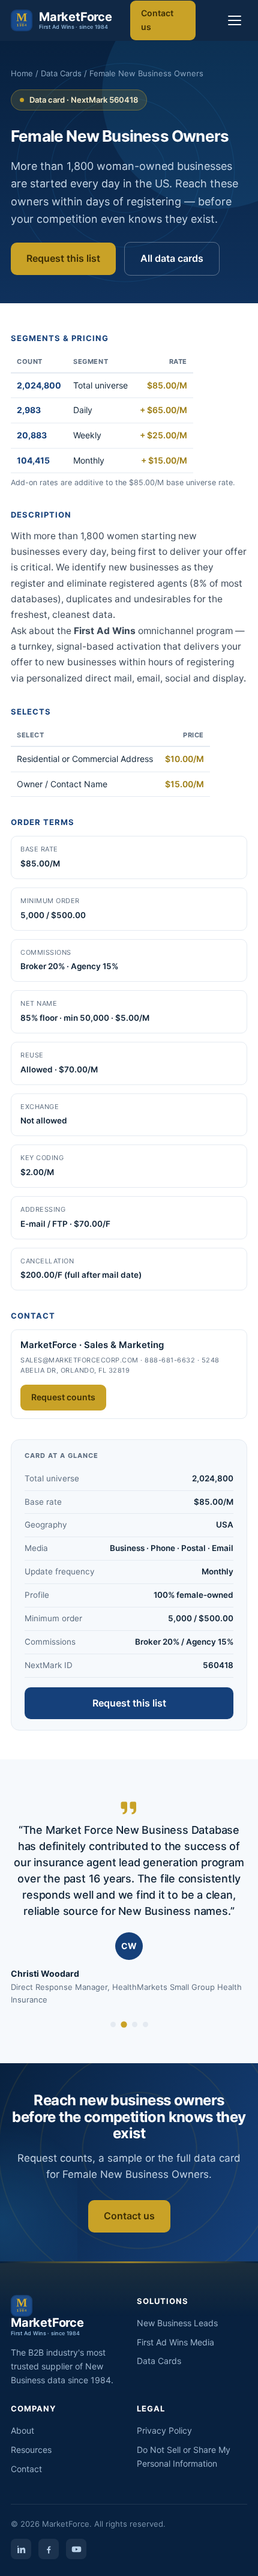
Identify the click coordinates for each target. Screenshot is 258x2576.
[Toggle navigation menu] (235, 20)
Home (22, 73)
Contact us (157, 20)
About (22, 2430)
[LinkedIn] (21, 2549)
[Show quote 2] (124, 2024)
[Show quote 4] (145, 2024)
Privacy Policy (164, 2430)
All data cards (172, 258)
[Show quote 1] (113, 2024)
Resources (31, 2450)
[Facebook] (49, 2549)
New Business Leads (177, 2323)
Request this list (63, 258)
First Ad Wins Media (175, 2342)
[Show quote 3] (135, 2024)
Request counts (63, 1397)
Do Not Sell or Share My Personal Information (184, 2457)
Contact (26, 2469)
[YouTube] (76, 2549)
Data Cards (61, 73)
